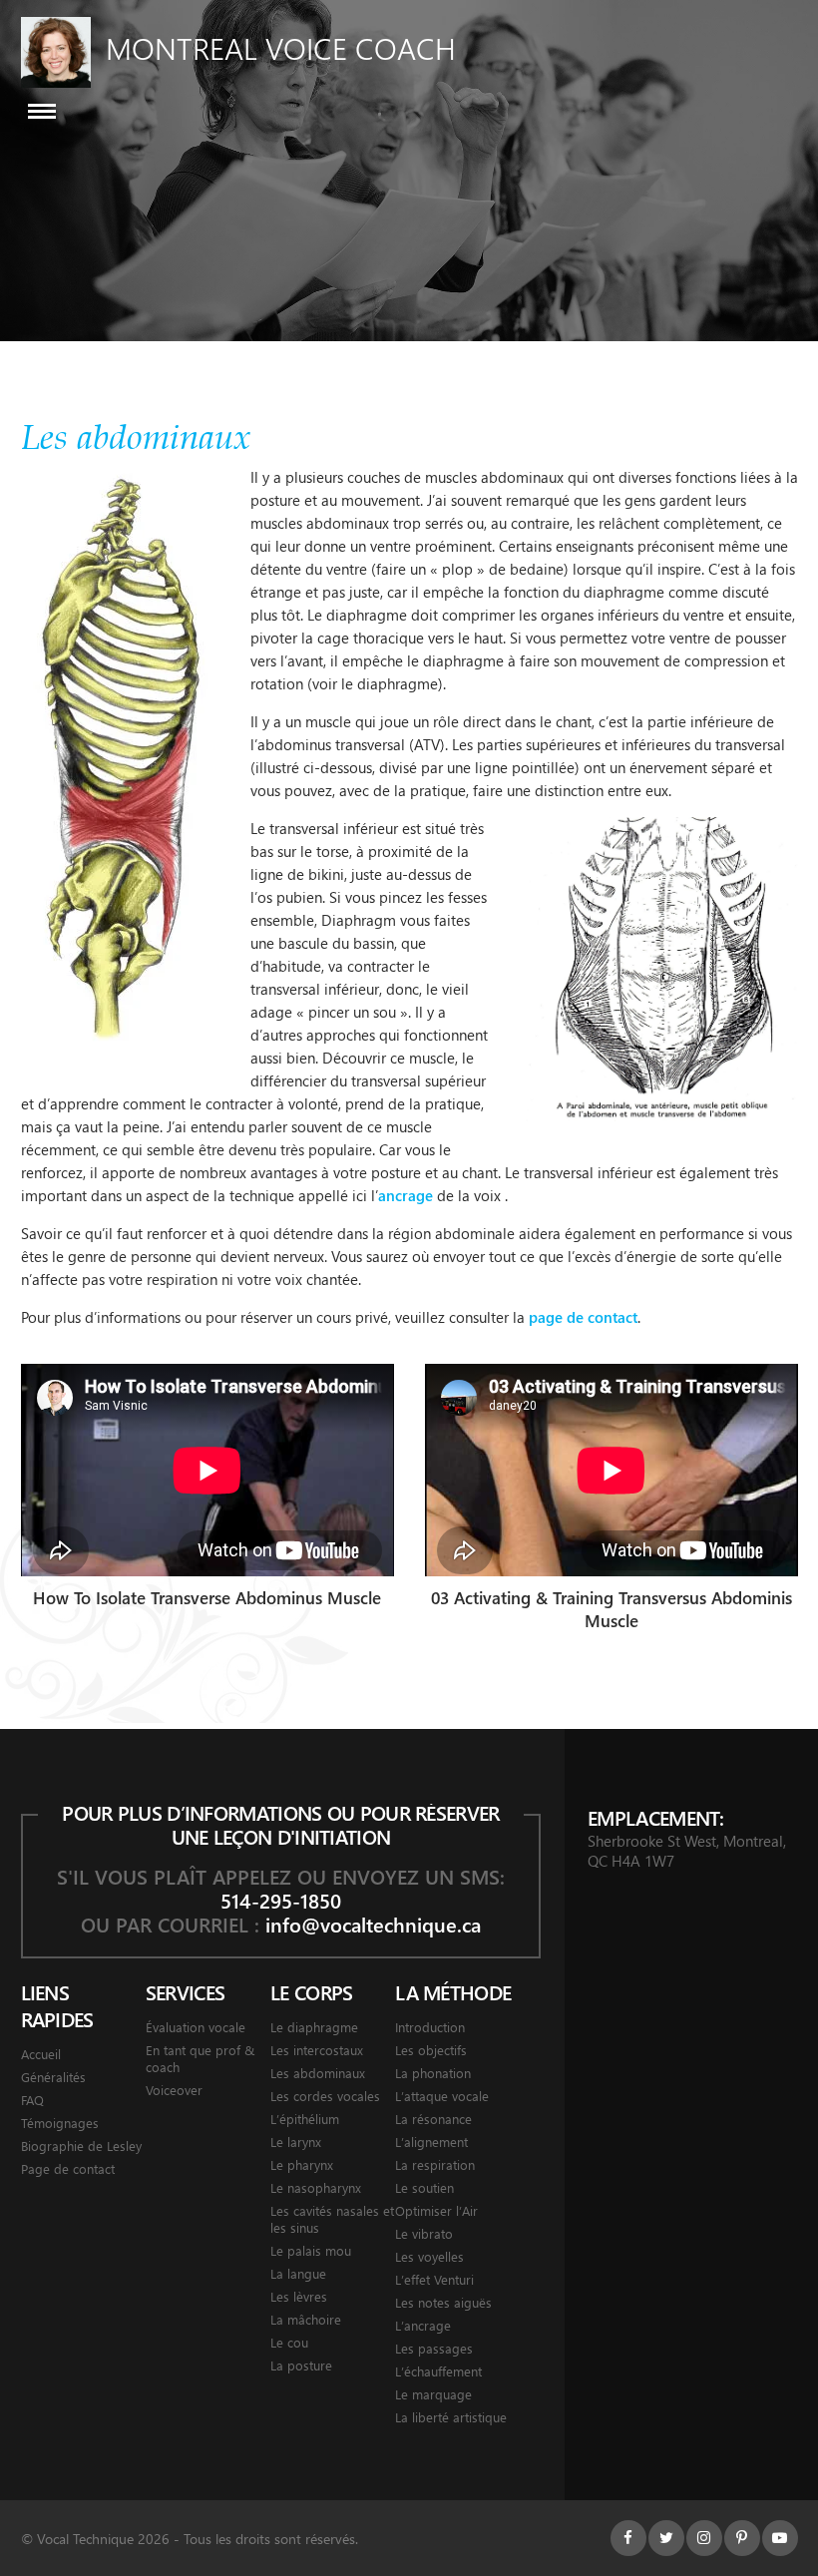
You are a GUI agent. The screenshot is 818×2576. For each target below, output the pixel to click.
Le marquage (433, 2394)
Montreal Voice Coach (281, 48)
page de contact (583, 1317)
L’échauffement (438, 2371)
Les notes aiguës (443, 2302)
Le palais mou (311, 2250)
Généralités (53, 2077)
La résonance (433, 2119)
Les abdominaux (318, 2073)
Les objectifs (431, 2050)
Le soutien (424, 2187)
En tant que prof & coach (200, 2058)
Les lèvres (299, 2296)
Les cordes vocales (325, 2096)
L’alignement (431, 2142)
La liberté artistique (451, 2417)
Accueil (41, 2054)
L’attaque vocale (442, 2096)
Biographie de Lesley (81, 2146)
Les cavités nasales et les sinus (332, 2219)
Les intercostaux (317, 2050)
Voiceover (174, 2090)
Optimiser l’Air (436, 2210)
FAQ (32, 2100)
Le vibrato (424, 2233)
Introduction (430, 2027)
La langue (298, 2273)
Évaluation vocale (196, 2027)
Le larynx (296, 2142)
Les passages (434, 2348)
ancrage (406, 1195)
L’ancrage (423, 2325)
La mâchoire (306, 2319)
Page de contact (68, 2168)
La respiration (435, 2164)
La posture (301, 2365)
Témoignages (60, 2123)
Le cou (289, 2342)
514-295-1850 (281, 1900)
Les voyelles (429, 2256)
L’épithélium (305, 2119)
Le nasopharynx (316, 2187)
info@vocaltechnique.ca (373, 1924)
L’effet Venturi (434, 2279)
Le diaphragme (314, 2027)
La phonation (433, 2073)
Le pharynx (302, 2164)
